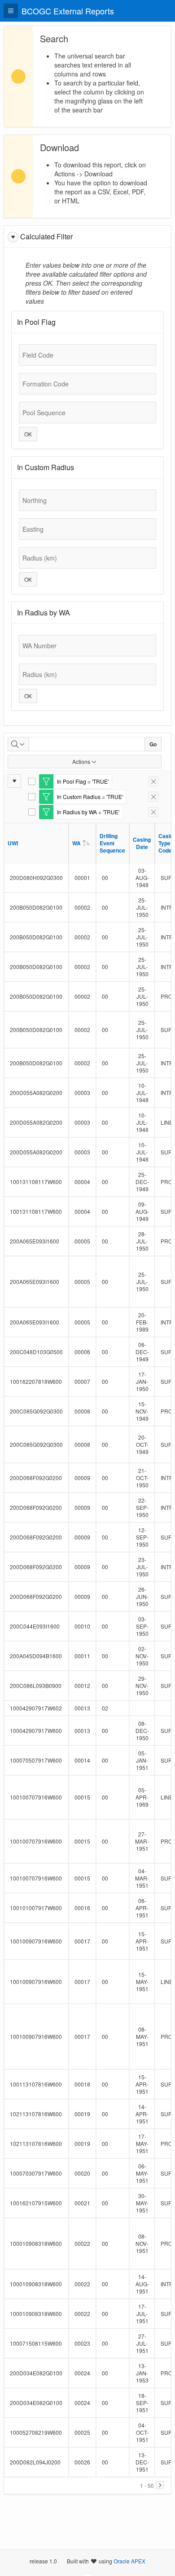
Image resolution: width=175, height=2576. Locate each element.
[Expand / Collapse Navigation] (11, 11)
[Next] (160, 2485)
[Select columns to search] (18, 744)
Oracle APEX (129, 2561)
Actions (81, 761)
